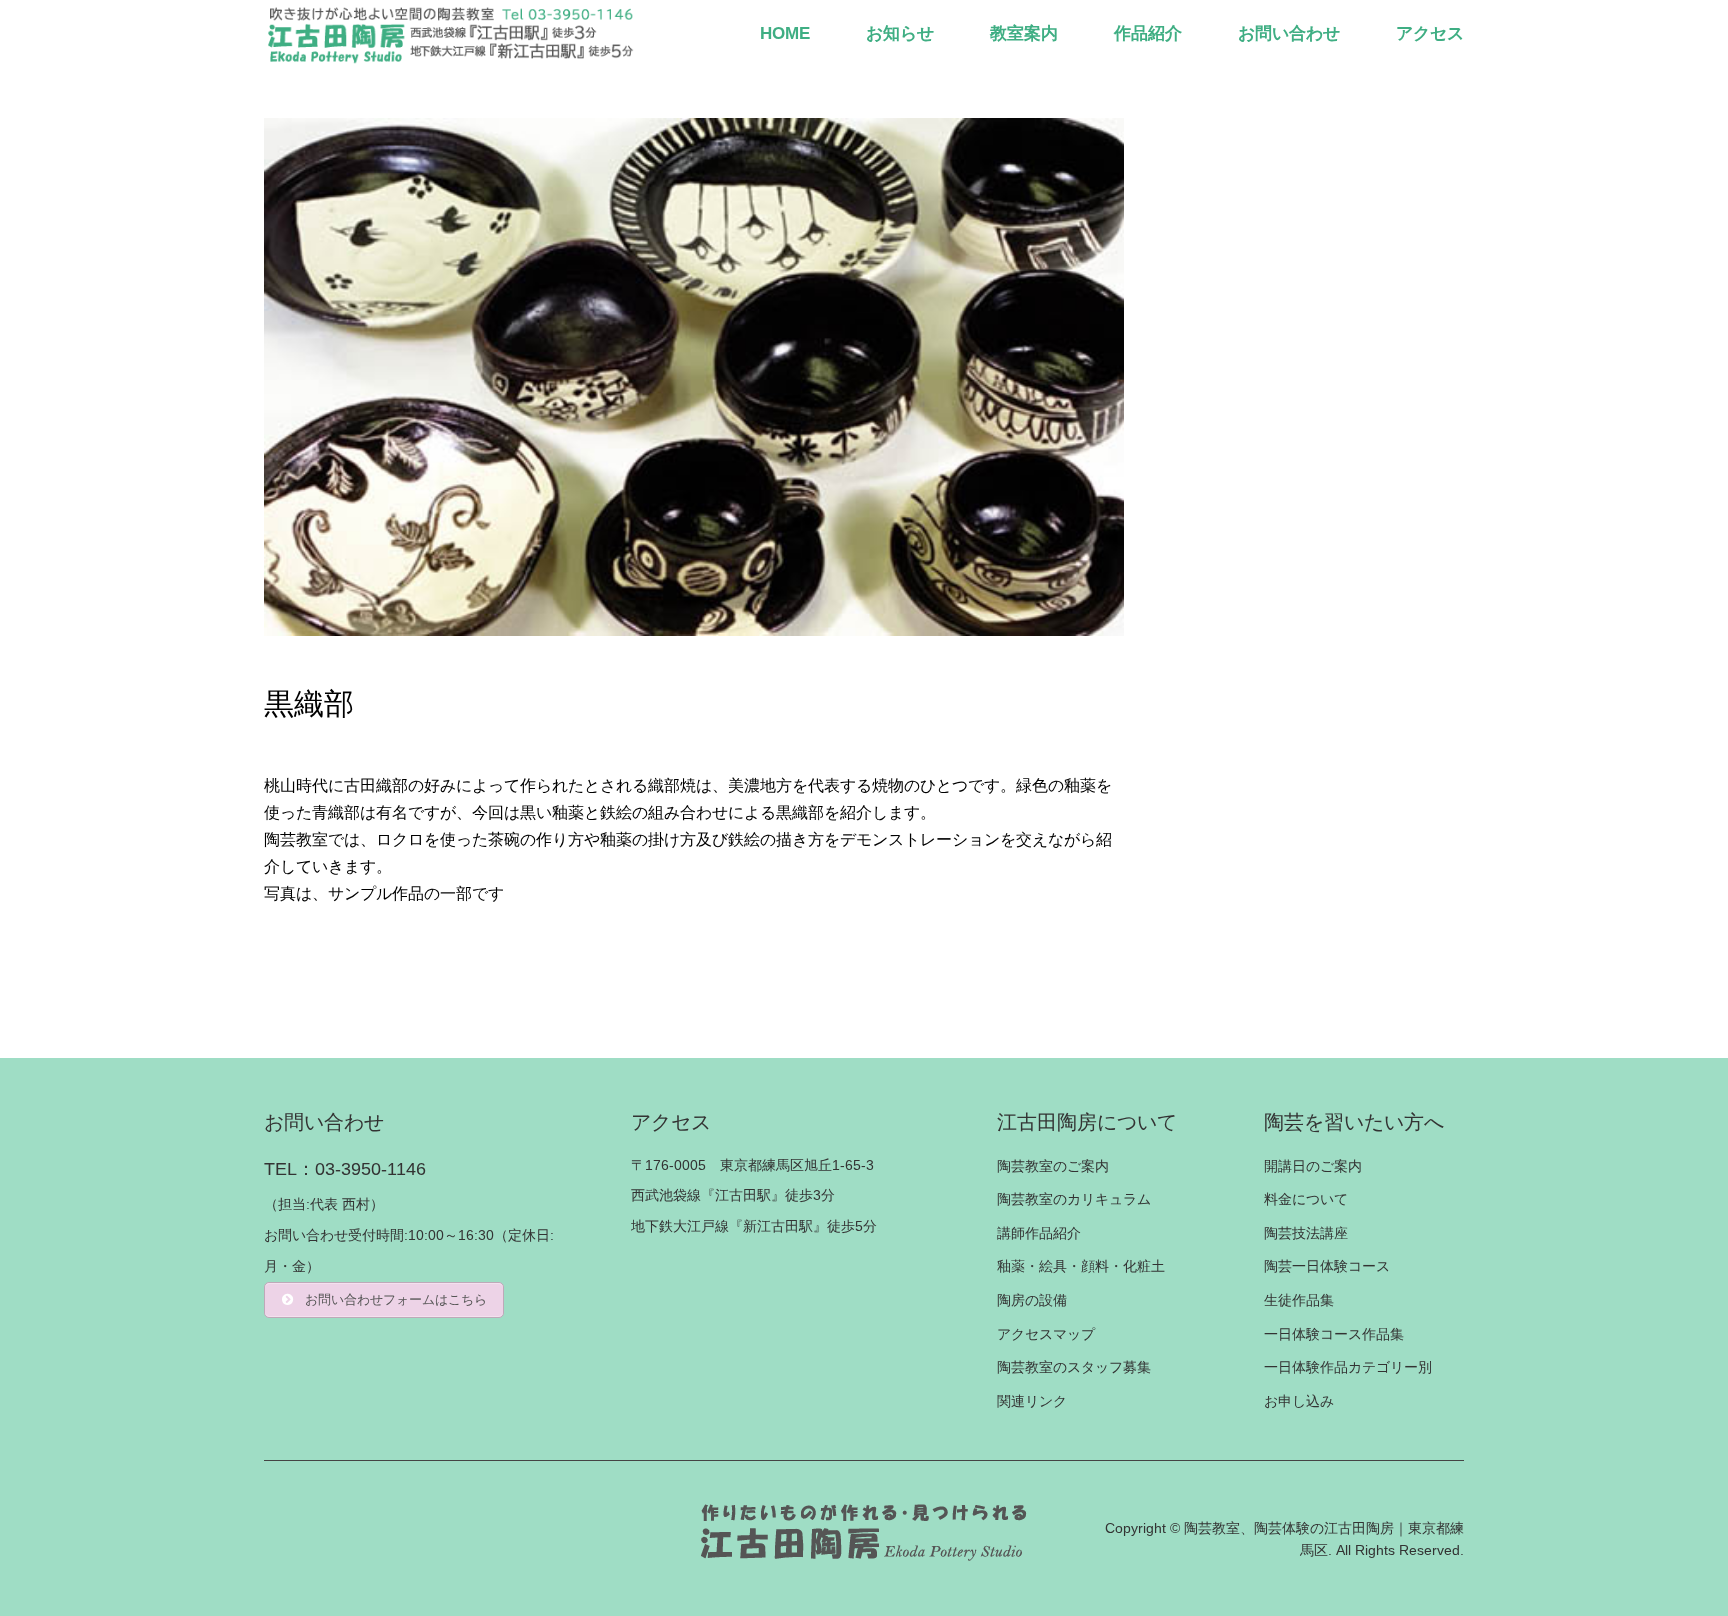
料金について (1306, 1199)
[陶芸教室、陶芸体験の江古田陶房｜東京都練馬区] (452, 34)
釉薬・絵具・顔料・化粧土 (1081, 1266)
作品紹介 (1148, 33)
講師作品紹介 (1039, 1233)
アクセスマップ (1046, 1334)
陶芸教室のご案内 (1053, 1166)
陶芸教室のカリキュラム (1074, 1199)
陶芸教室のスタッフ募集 (1074, 1367)
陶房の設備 (1032, 1300)
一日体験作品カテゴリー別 (1348, 1367)
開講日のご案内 (1313, 1166)
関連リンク (1032, 1401)
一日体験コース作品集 (1334, 1334)
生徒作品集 (1299, 1300)
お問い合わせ (1289, 33)
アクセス (1430, 33)
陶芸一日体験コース (1327, 1266)
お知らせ (900, 33)
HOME (785, 33)
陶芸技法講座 (1306, 1233)
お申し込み (1299, 1401)
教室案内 (1024, 33)
